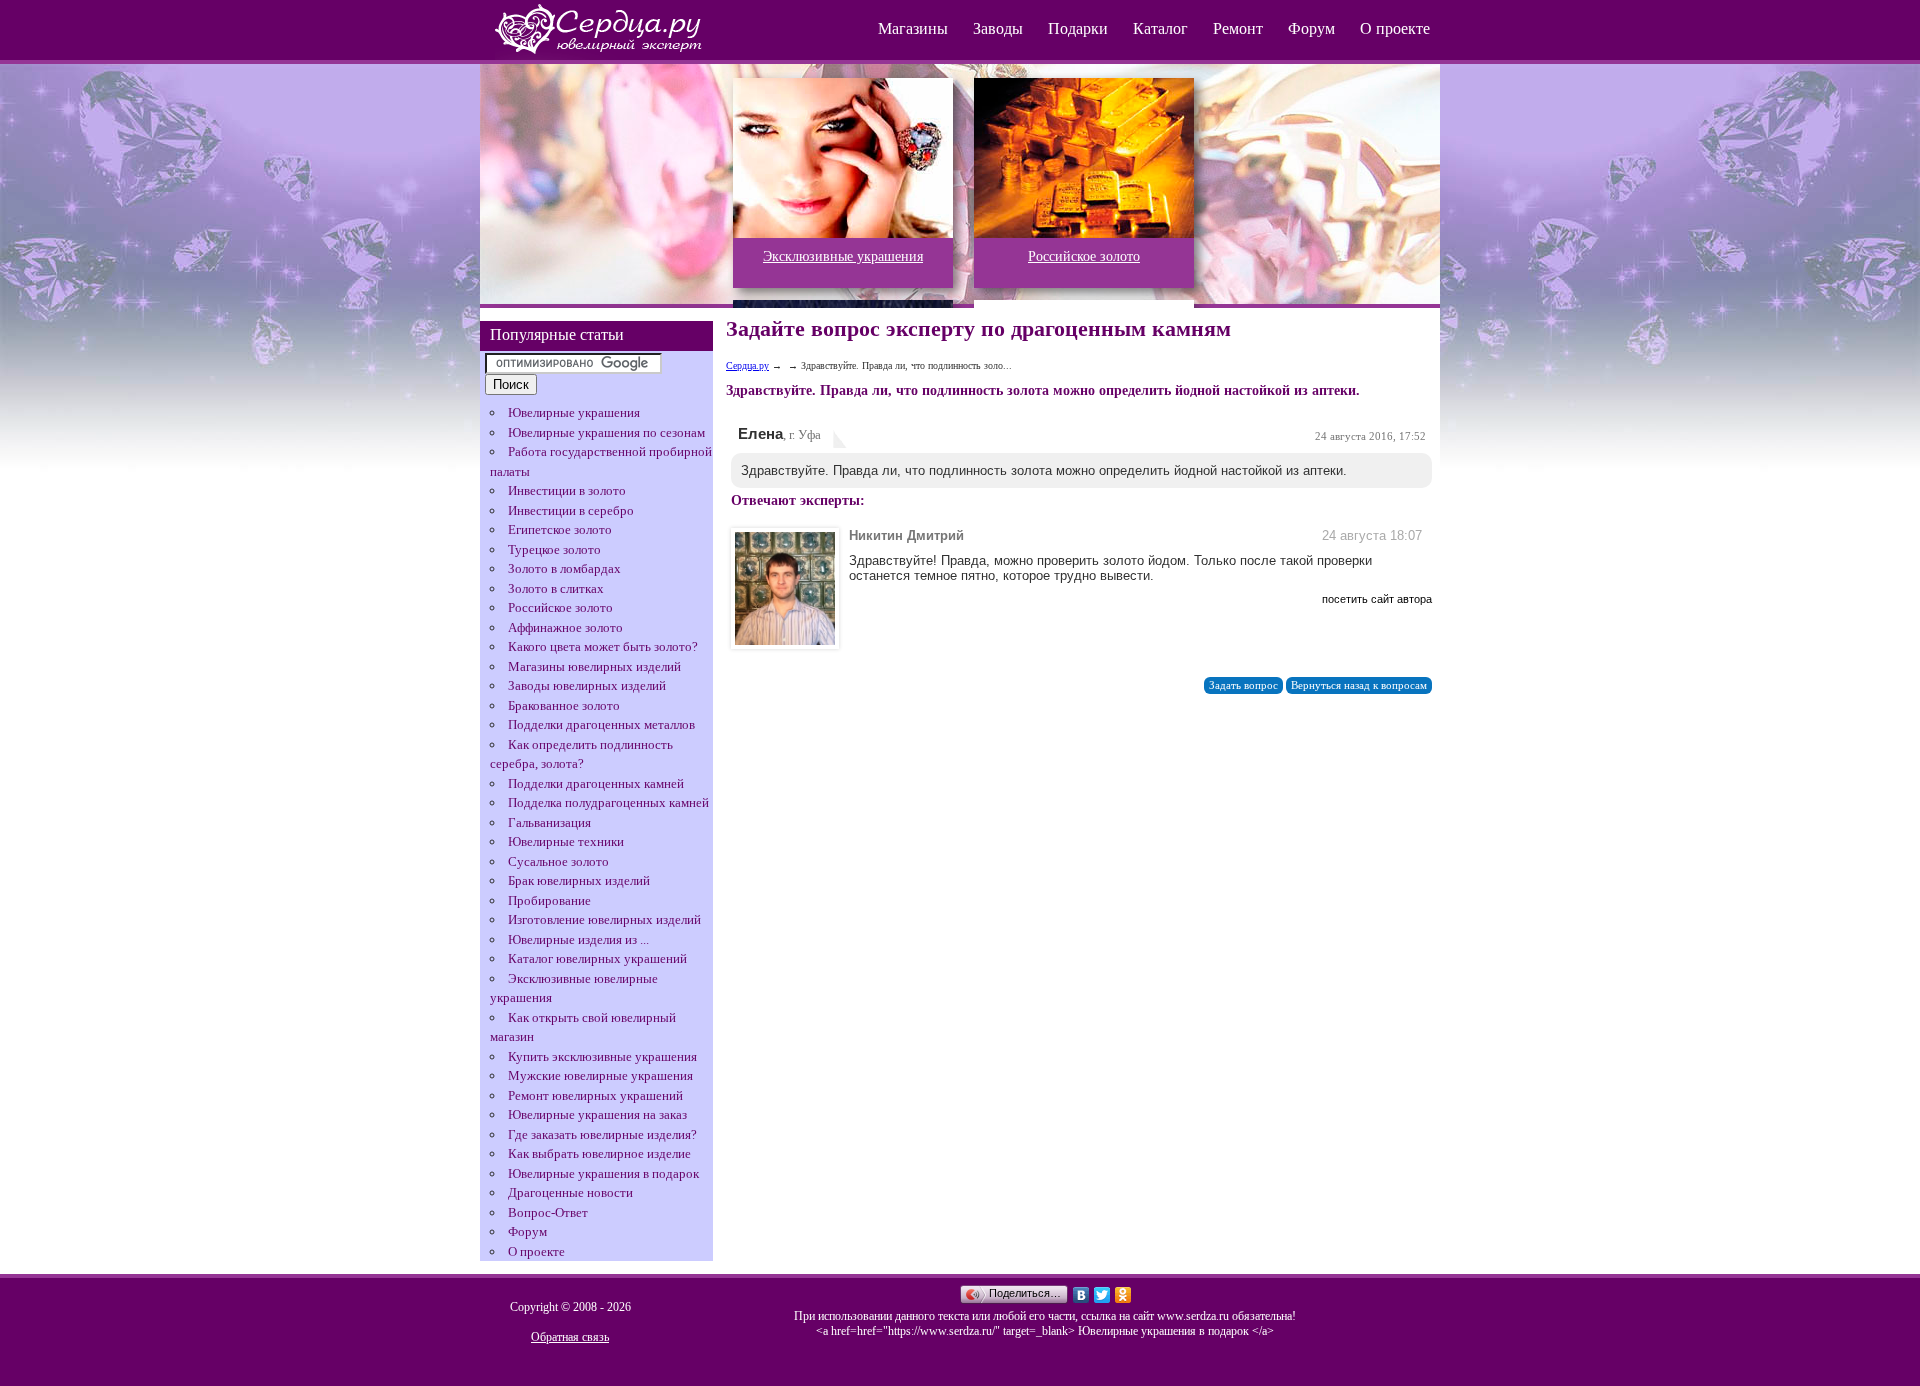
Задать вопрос (1243, 685)
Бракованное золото (564, 705)
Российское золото (560, 607)
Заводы (998, 28)
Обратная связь (570, 1337)
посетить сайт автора (1377, 599)
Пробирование (549, 900)
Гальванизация (549, 822)
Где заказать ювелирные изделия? (602, 1134)
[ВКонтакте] (1081, 1295)
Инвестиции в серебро (571, 510)
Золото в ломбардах (564, 568)
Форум (1311, 28)
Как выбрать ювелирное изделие (599, 1153)
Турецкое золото (554, 549)
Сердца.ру (747, 365)
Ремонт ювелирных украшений (595, 1095)
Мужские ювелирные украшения (600, 1075)
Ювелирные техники (566, 841)
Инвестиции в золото (567, 490)
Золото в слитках (556, 588)
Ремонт (1238, 28)
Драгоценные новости (570, 1192)
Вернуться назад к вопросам (1359, 685)
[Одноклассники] (1123, 1295)
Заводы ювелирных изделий (587, 685)
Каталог (1160, 28)
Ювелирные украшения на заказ (597, 1114)
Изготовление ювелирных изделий (604, 919)
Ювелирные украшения (574, 412)
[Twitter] (1102, 1295)
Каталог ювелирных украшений (597, 958)
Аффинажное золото (565, 627)
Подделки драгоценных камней (596, 783)
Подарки (1078, 28)
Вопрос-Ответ (548, 1212)
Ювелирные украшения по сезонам (606, 432)
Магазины (913, 28)
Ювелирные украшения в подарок (603, 1173)
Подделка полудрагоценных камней (608, 802)
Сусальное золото (558, 861)
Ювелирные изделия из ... (578, 939)
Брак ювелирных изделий (579, 880)
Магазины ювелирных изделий (594, 666)
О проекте (1395, 28)
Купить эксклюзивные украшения (602, 1056)
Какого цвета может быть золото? (603, 646)
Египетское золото (560, 529)
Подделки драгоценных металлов (601, 724)
